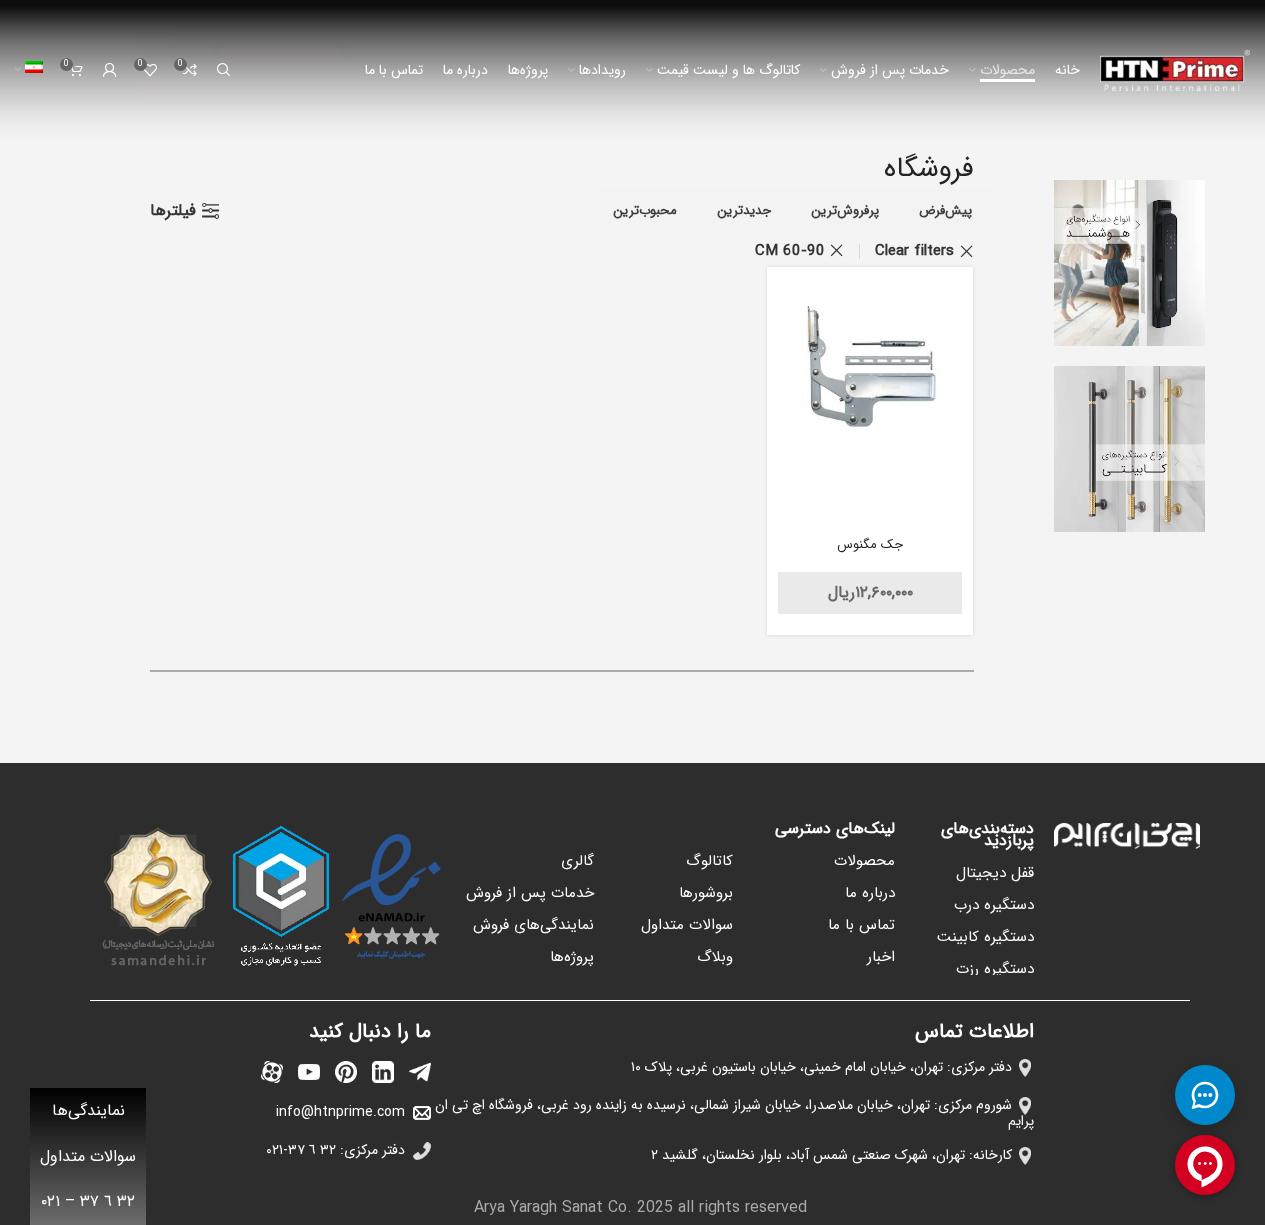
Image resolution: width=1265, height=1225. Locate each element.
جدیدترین (744, 210)
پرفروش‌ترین (845, 210)
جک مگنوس (870, 544)
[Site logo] (1175, 69)
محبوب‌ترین (645, 210)
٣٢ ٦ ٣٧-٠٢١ (301, 1150)
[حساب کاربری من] (110, 70)
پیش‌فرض (945, 210)
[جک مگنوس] (870, 370)
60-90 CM (790, 251)
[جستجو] (224, 70)
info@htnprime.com (340, 1112)
